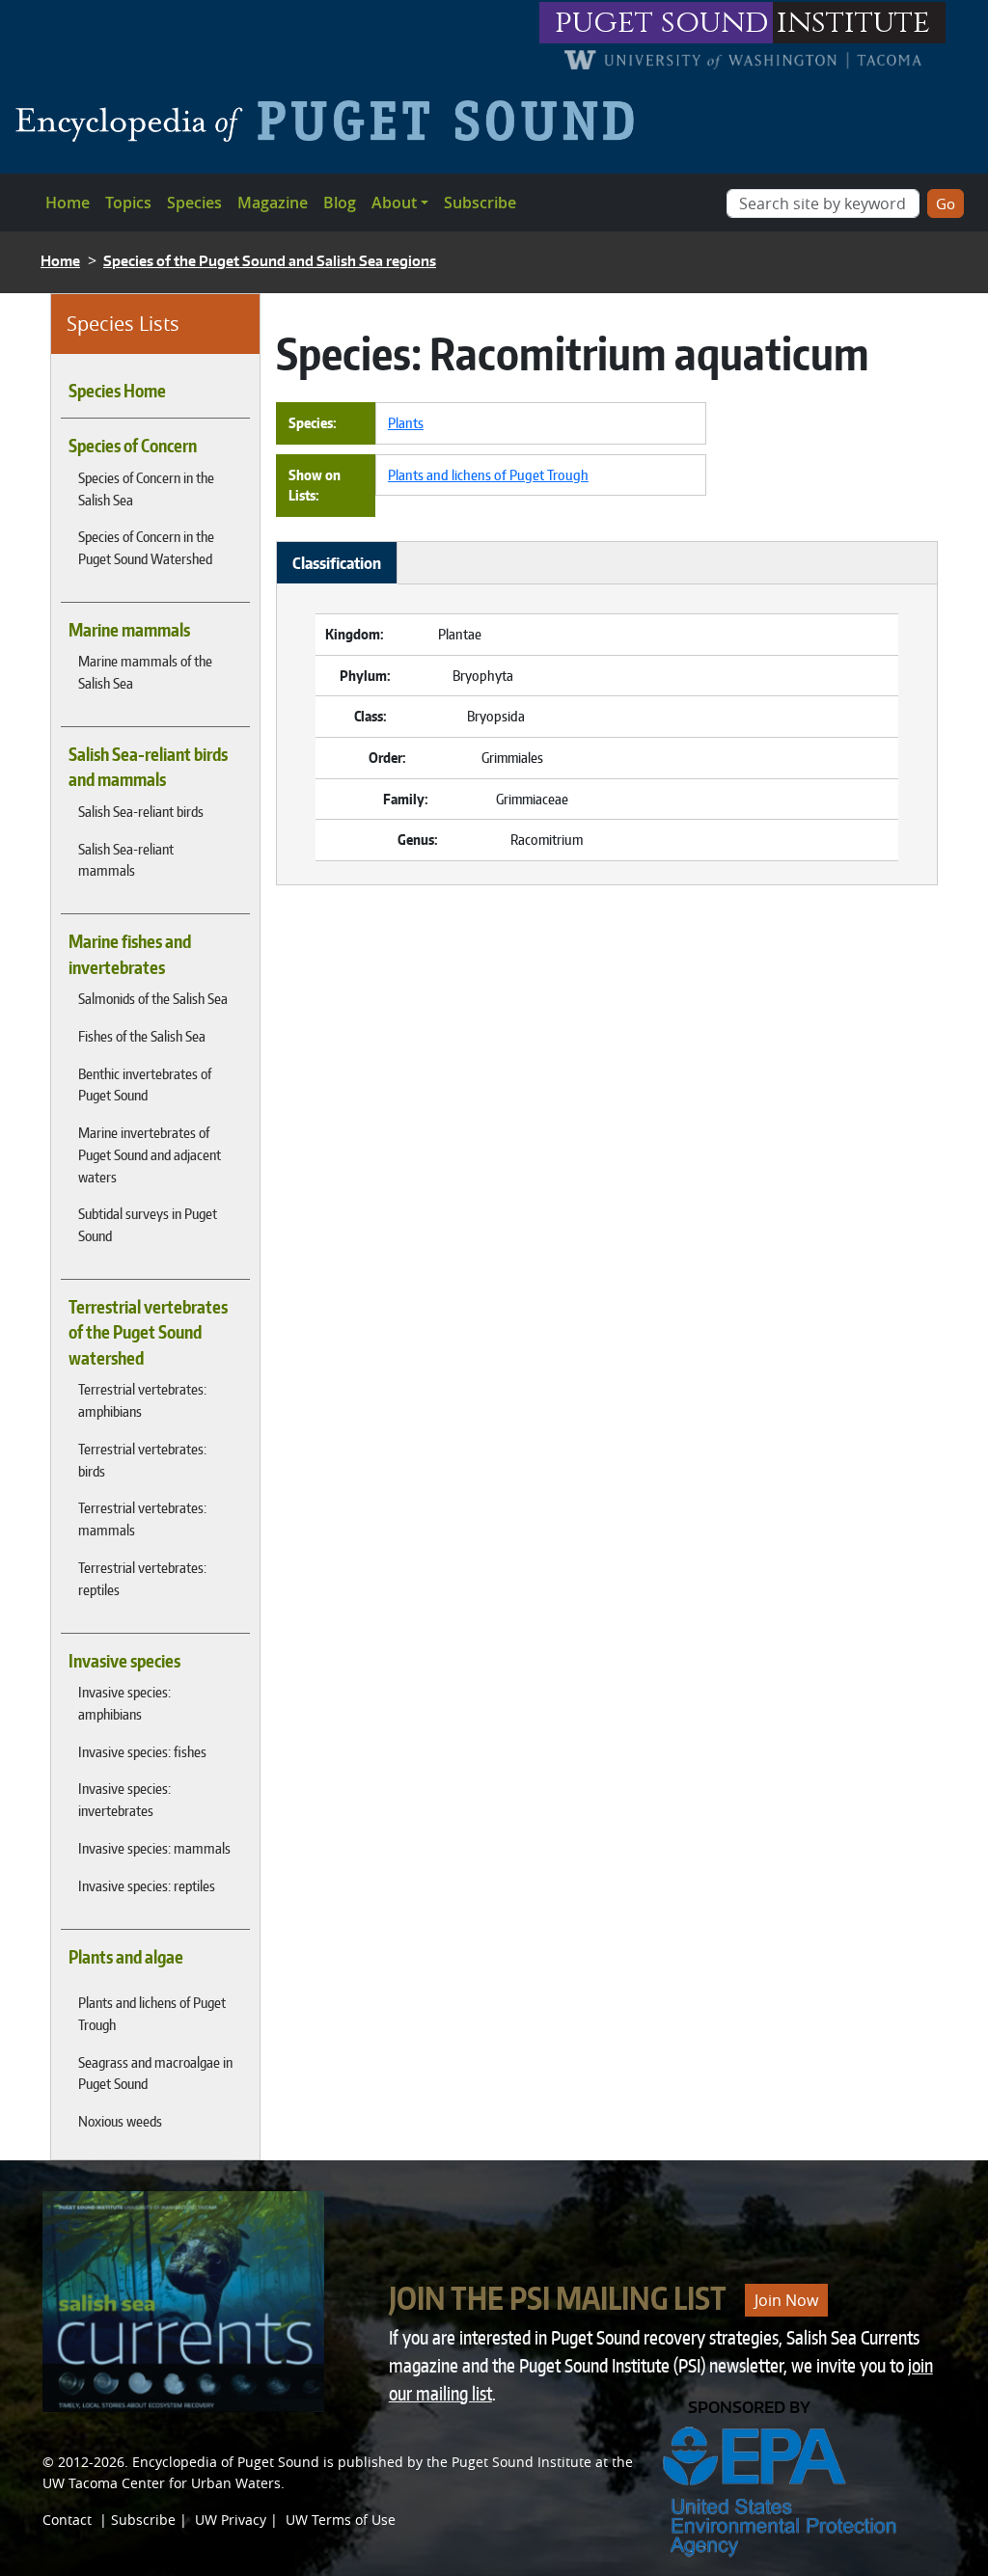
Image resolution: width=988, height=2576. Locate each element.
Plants (406, 422)
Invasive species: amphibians (124, 1703)
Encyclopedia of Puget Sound (226, 2462)
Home (68, 203)
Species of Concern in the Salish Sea (146, 488)
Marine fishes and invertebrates (130, 954)
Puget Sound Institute (521, 2462)
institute (853, 23)
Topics (128, 203)
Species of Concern (133, 446)
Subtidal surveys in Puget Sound (148, 1224)
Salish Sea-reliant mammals (126, 860)
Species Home (117, 391)
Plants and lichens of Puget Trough (152, 2013)
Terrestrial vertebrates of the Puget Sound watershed (148, 1332)
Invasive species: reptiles (147, 1885)
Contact (67, 2520)
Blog (340, 203)
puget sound (662, 23)
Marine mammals (129, 630)
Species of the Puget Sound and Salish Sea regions (270, 261)
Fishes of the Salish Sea (142, 1036)
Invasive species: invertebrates (124, 1799)
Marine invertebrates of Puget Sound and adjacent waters (150, 1154)
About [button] (394, 203)
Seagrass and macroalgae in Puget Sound (155, 2073)
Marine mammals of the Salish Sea (145, 672)
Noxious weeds (120, 2121)
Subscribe (480, 203)
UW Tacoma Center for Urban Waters (162, 2483)
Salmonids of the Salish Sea (153, 998)
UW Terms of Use (341, 2520)
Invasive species (124, 1661)
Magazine (273, 203)
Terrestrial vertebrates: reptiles (142, 1578)
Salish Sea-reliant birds (141, 811)
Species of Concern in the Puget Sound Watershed (146, 547)
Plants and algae (126, 1957)
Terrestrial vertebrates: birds (142, 1460)
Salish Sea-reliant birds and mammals (148, 767)
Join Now (786, 2300)
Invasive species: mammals (154, 1848)
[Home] (332, 121)
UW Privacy (231, 2520)
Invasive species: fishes (142, 1751)
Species (194, 203)
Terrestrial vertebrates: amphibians (142, 1400)
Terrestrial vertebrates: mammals (142, 1518)
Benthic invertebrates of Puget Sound (145, 1085)
